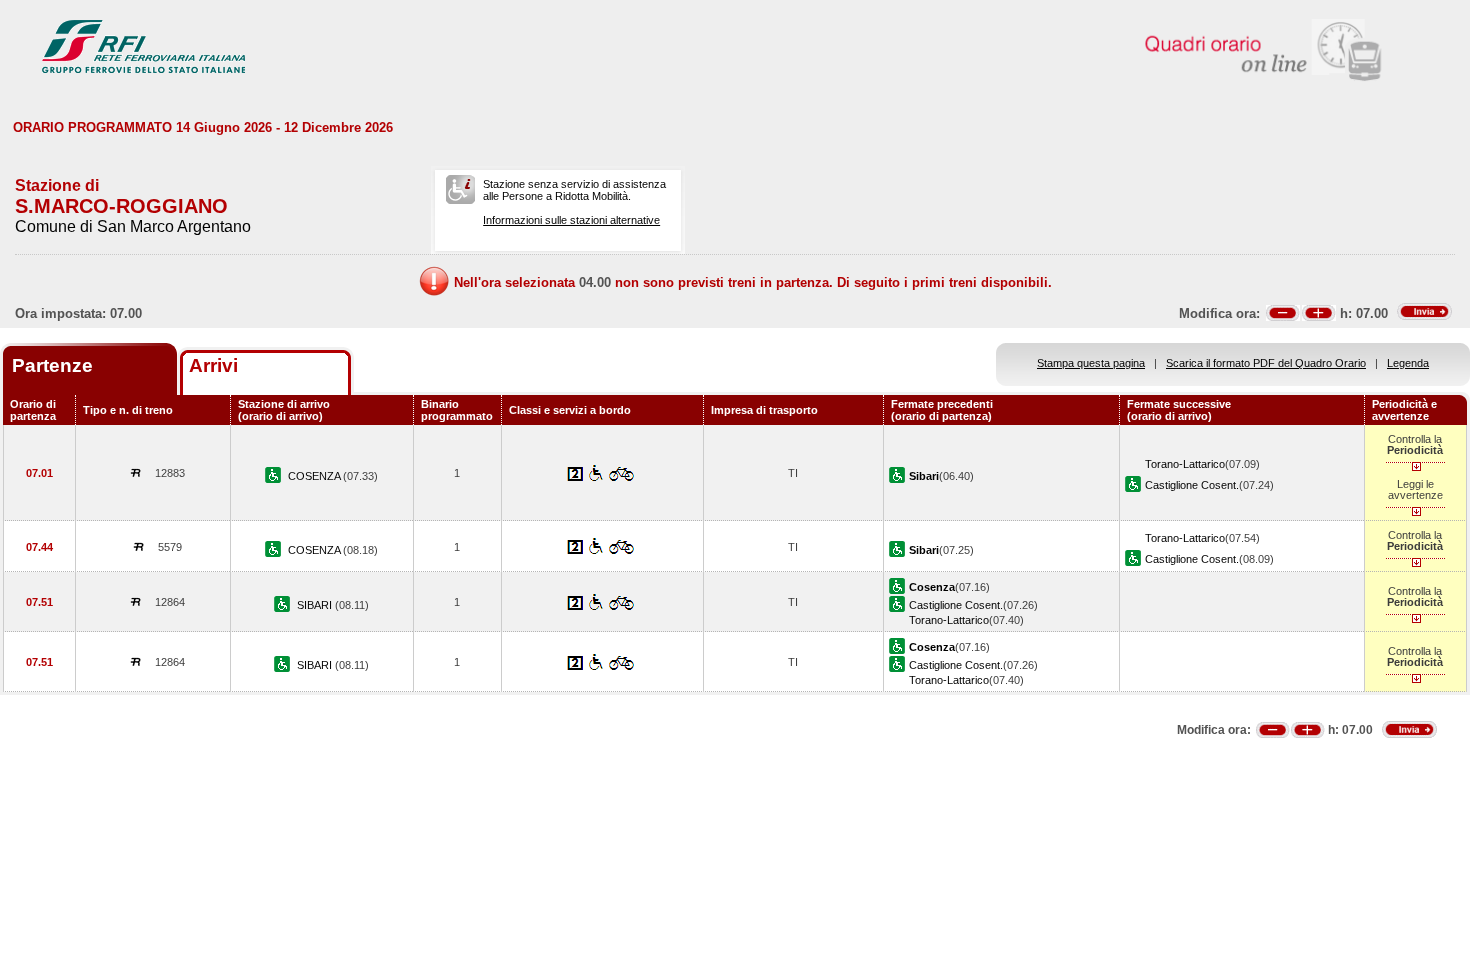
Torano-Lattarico (1185, 464)
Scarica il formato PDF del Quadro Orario (1266, 363)
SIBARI (316, 605)
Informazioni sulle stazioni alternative (571, 220)
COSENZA (315, 476)
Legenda (1408, 363)
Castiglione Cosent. (1192, 485)
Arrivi (213, 365)
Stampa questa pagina (1091, 363)
